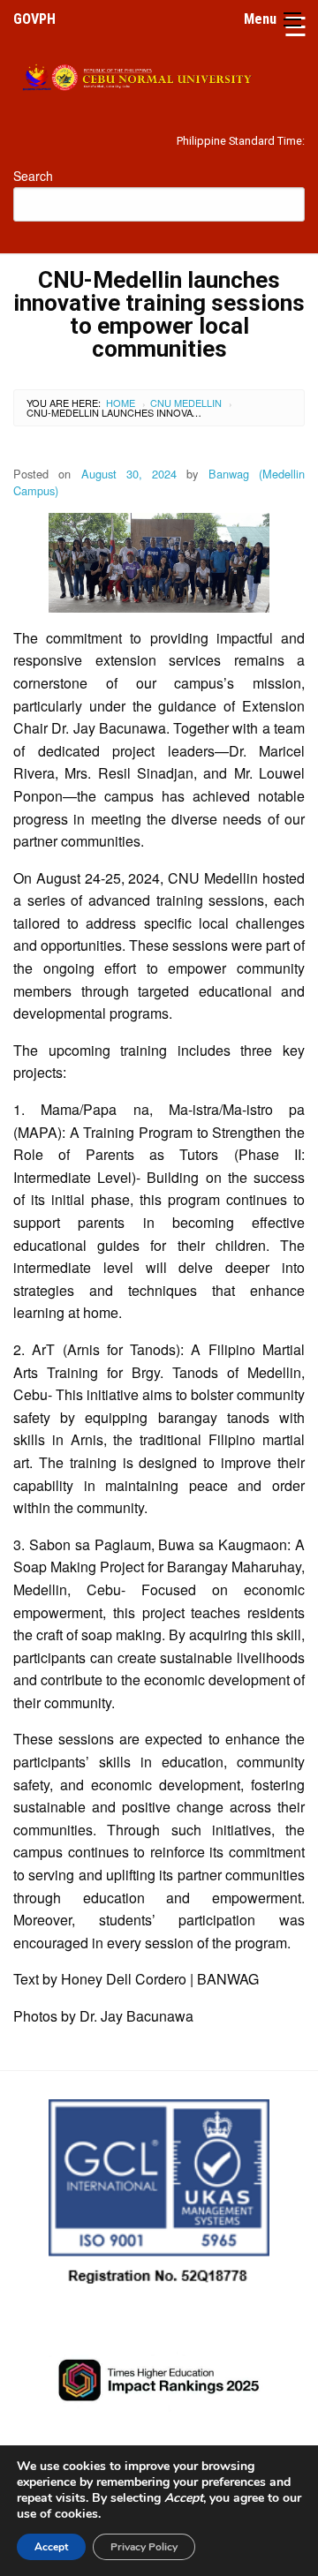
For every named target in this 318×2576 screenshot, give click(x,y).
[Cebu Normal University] (159, 74)
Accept (51, 2547)
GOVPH (34, 19)
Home (121, 403)
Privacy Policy (144, 2547)
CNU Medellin (186, 403)
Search (33, 176)
